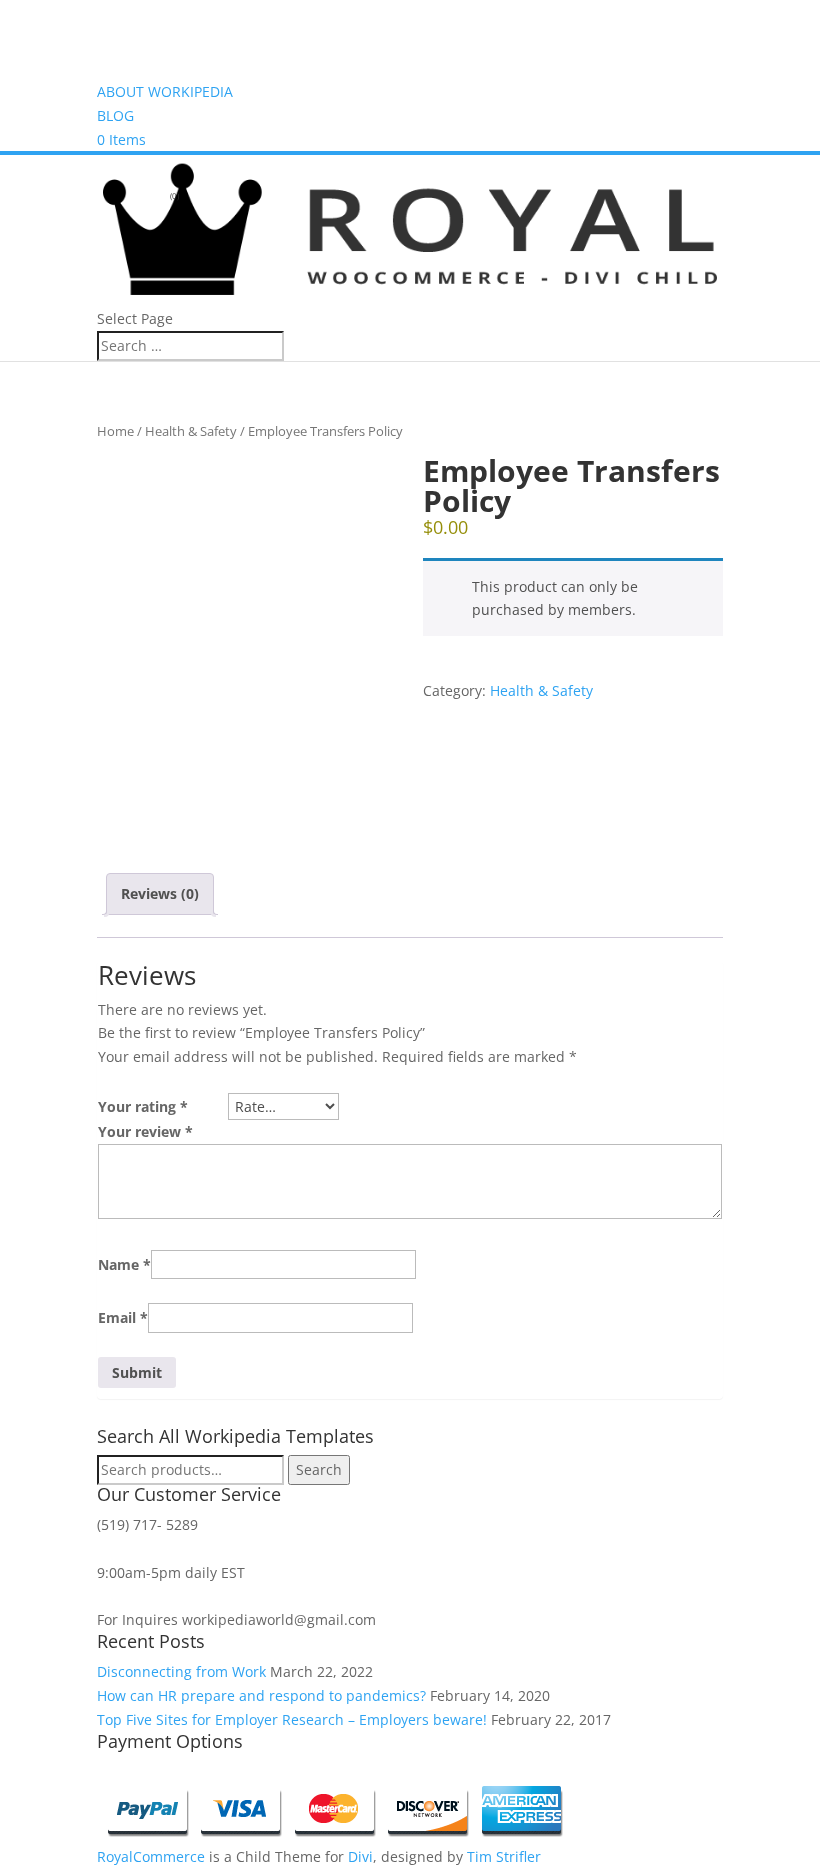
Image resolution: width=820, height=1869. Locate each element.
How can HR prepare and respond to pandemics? (261, 1695)
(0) (173, 195)
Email (123, 1317)
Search (319, 1469)
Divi (360, 1856)
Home (115, 431)
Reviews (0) (160, 893)
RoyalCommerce (151, 1856)
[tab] (160, 894)
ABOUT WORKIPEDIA (165, 91)
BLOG (115, 115)
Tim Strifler (504, 1856)
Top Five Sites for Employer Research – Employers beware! (292, 1719)
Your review (145, 1131)
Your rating (143, 1106)
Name (124, 1264)
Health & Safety (191, 431)
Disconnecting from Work (181, 1671)
